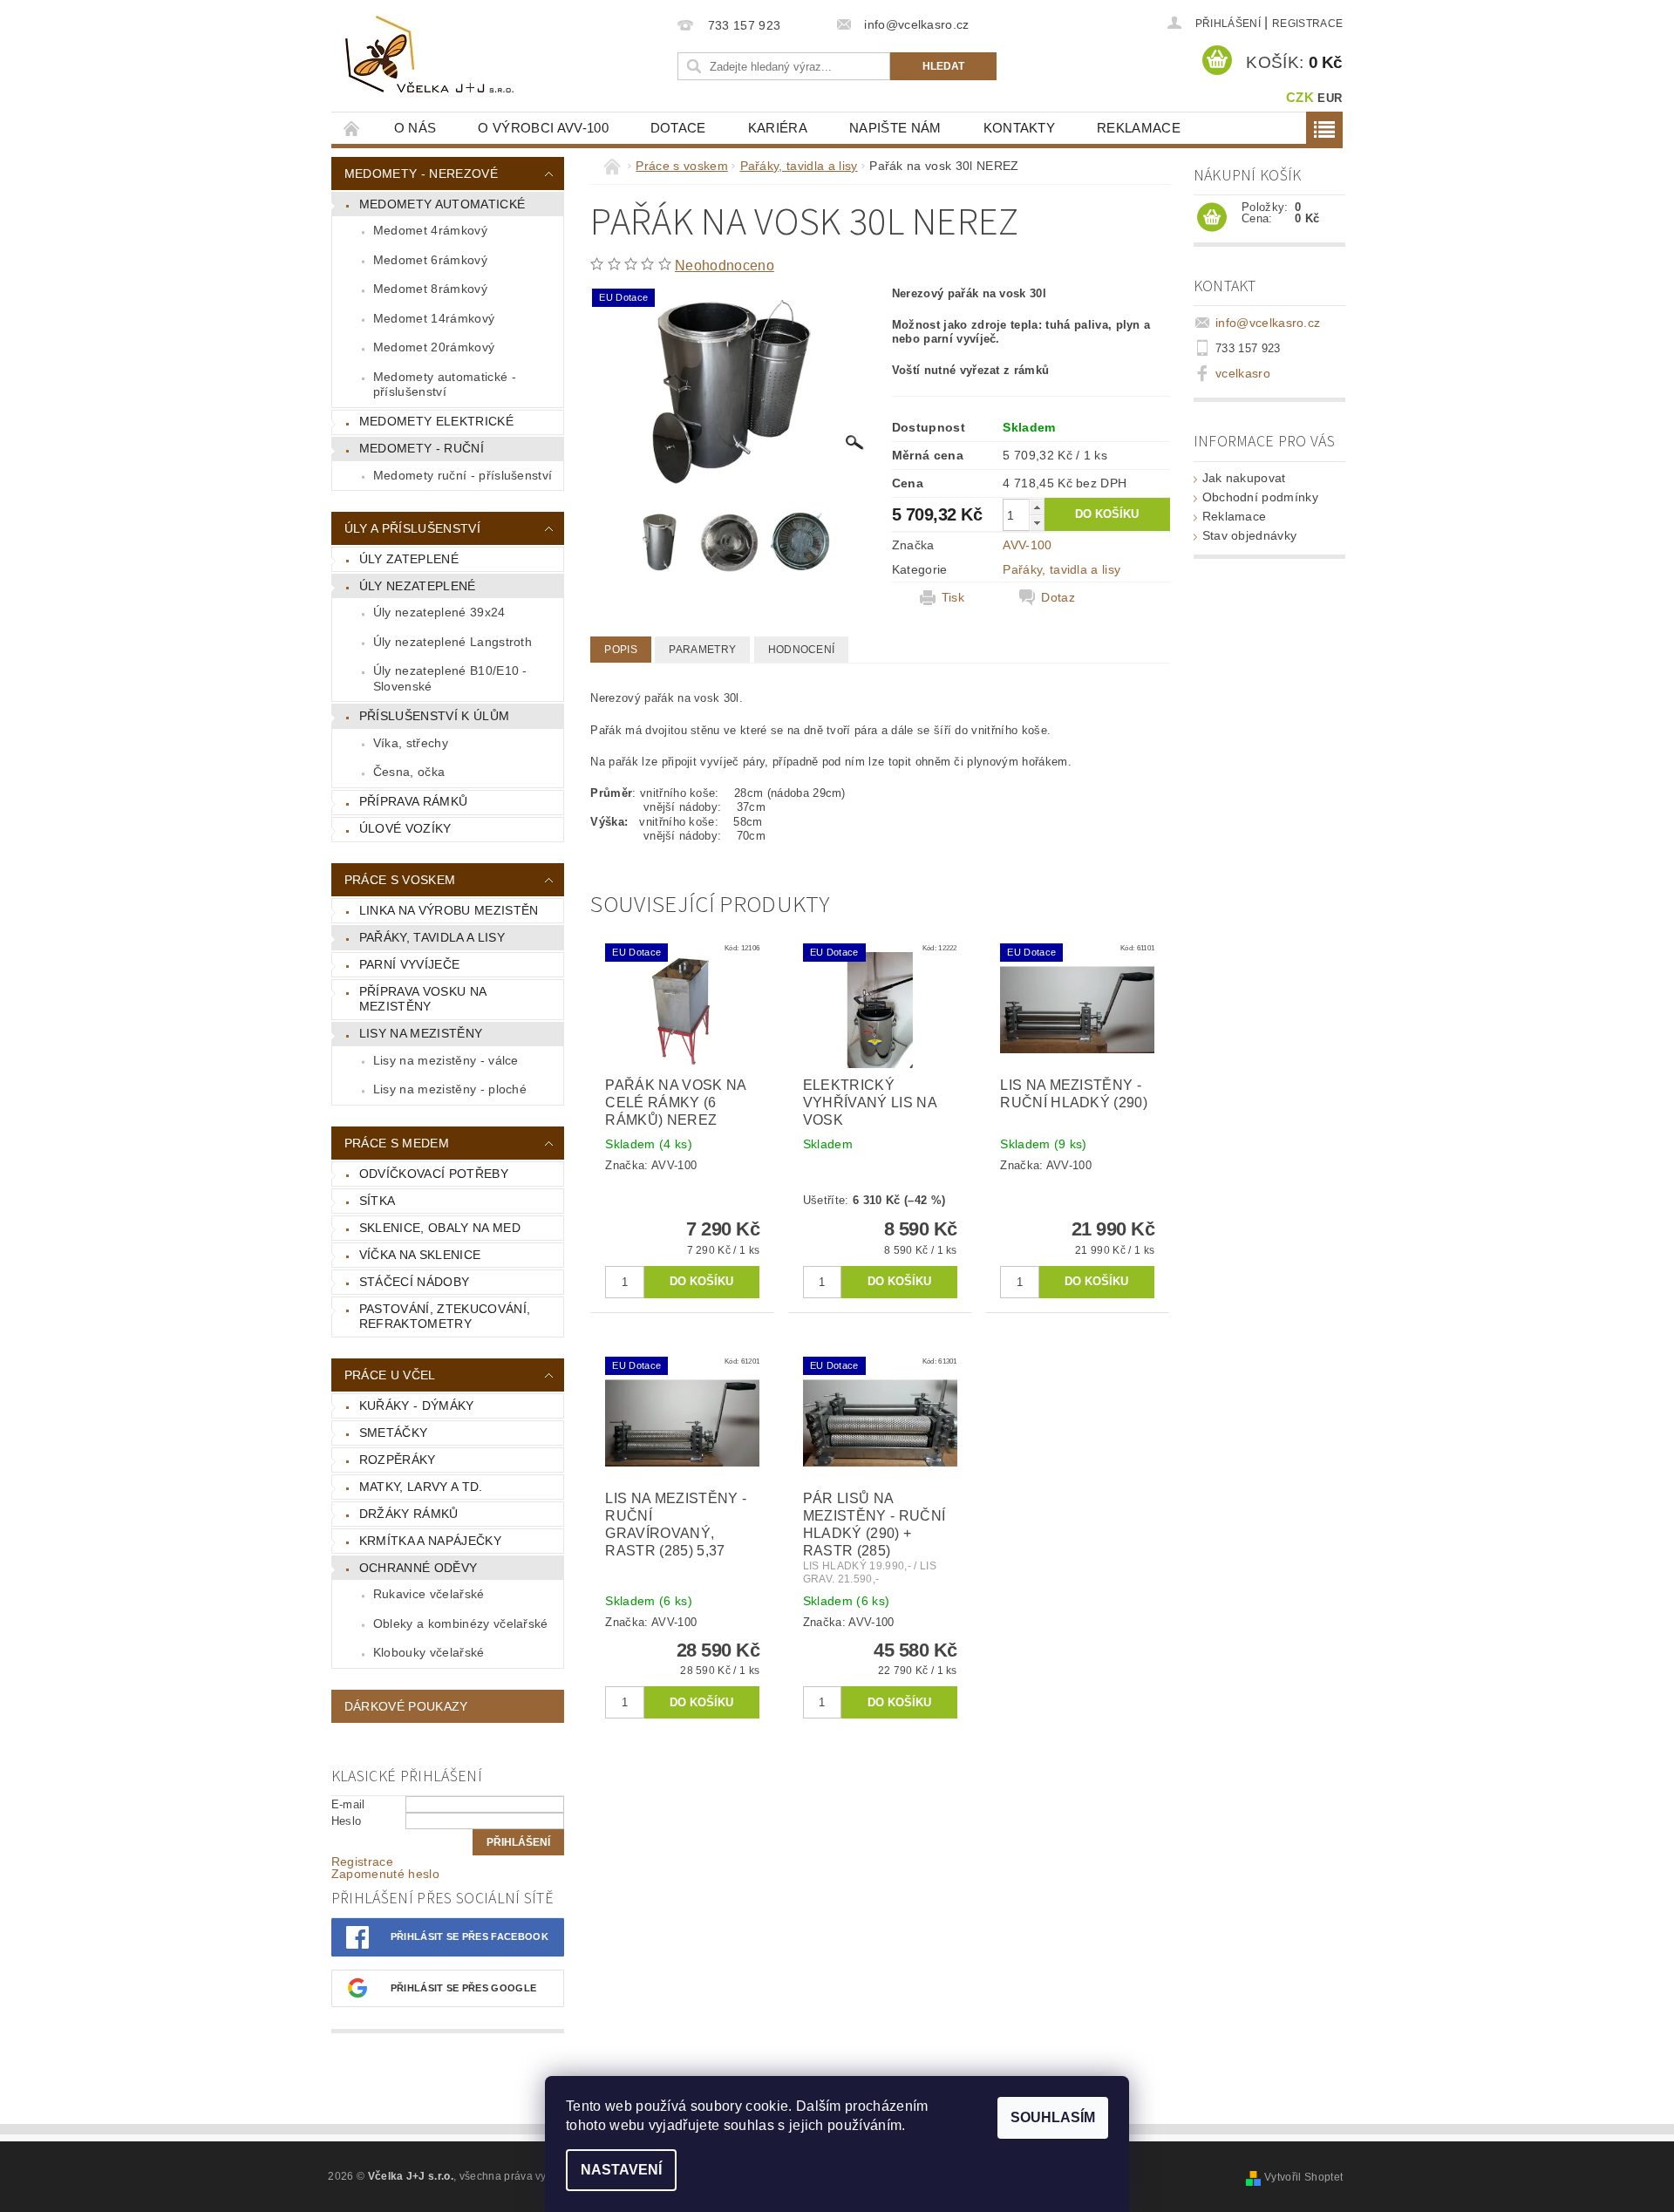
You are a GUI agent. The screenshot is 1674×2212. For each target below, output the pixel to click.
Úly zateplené (409, 559)
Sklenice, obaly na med (440, 1228)
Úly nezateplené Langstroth (453, 642)
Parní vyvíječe (409, 964)
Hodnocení (802, 650)
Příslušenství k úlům (434, 716)
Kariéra (778, 128)
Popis (621, 650)
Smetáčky (394, 1433)
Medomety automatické (442, 204)
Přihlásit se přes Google (464, 1988)
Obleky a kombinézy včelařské (461, 1623)
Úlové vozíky (405, 828)
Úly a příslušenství (412, 528)
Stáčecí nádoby (414, 1282)
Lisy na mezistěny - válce (446, 1060)
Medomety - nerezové (421, 174)
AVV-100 (1027, 545)
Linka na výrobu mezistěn (449, 910)
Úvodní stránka (352, 128)
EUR (1330, 98)
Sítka (378, 1201)
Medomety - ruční (422, 448)
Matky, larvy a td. (421, 1487)
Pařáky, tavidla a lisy (432, 937)
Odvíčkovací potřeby (434, 1174)
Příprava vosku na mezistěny (423, 999)
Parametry (702, 650)
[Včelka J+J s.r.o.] (432, 56)
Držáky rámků (409, 1514)
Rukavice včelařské (429, 1594)
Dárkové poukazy (406, 1706)
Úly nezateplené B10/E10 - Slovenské (450, 678)
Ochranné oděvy (418, 1568)
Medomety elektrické (436, 421)
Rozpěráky (398, 1460)
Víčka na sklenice (420, 1255)
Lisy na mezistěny (421, 1033)
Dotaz (1058, 597)
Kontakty (1020, 128)
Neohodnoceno (725, 265)
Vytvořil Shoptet (1303, 2177)
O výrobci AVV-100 (543, 128)
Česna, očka (409, 772)
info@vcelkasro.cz (1268, 323)
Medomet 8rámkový (430, 289)
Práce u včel (390, 1375)
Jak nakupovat (1244, 478)
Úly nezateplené (418, 586)
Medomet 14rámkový (434, 318)
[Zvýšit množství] (1037, 507)
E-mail (348, 1804)
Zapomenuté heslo (385, 1874)
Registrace (1307, 24)
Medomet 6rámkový (430, 260)
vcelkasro (1243, 373)
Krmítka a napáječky (430, 1541)
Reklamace (1139, 128)
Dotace (678, 128)
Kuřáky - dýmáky (417, 1405)
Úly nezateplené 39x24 (439, 612)
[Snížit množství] (1037, 523)
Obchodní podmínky (1260, 497)
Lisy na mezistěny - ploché (450, 1089)
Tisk (953, 597)
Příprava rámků (413, 801)
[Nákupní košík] (1212, 218)
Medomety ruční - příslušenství (463, 475)
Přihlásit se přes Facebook (470, 1936)
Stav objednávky (1250, 535)
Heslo (347, 1821)
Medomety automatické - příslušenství (445, 385)
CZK (1300, 97)
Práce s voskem (400, 880)
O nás (415, 128)
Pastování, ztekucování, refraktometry (445, 1317)
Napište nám (895, 128)
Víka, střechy (411, 743)
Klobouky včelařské (429, 1652)
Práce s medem (397, 1143)
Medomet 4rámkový (430, 230)
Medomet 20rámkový (434, 347)
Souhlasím (1053, 2117)
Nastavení (621, 2170)
